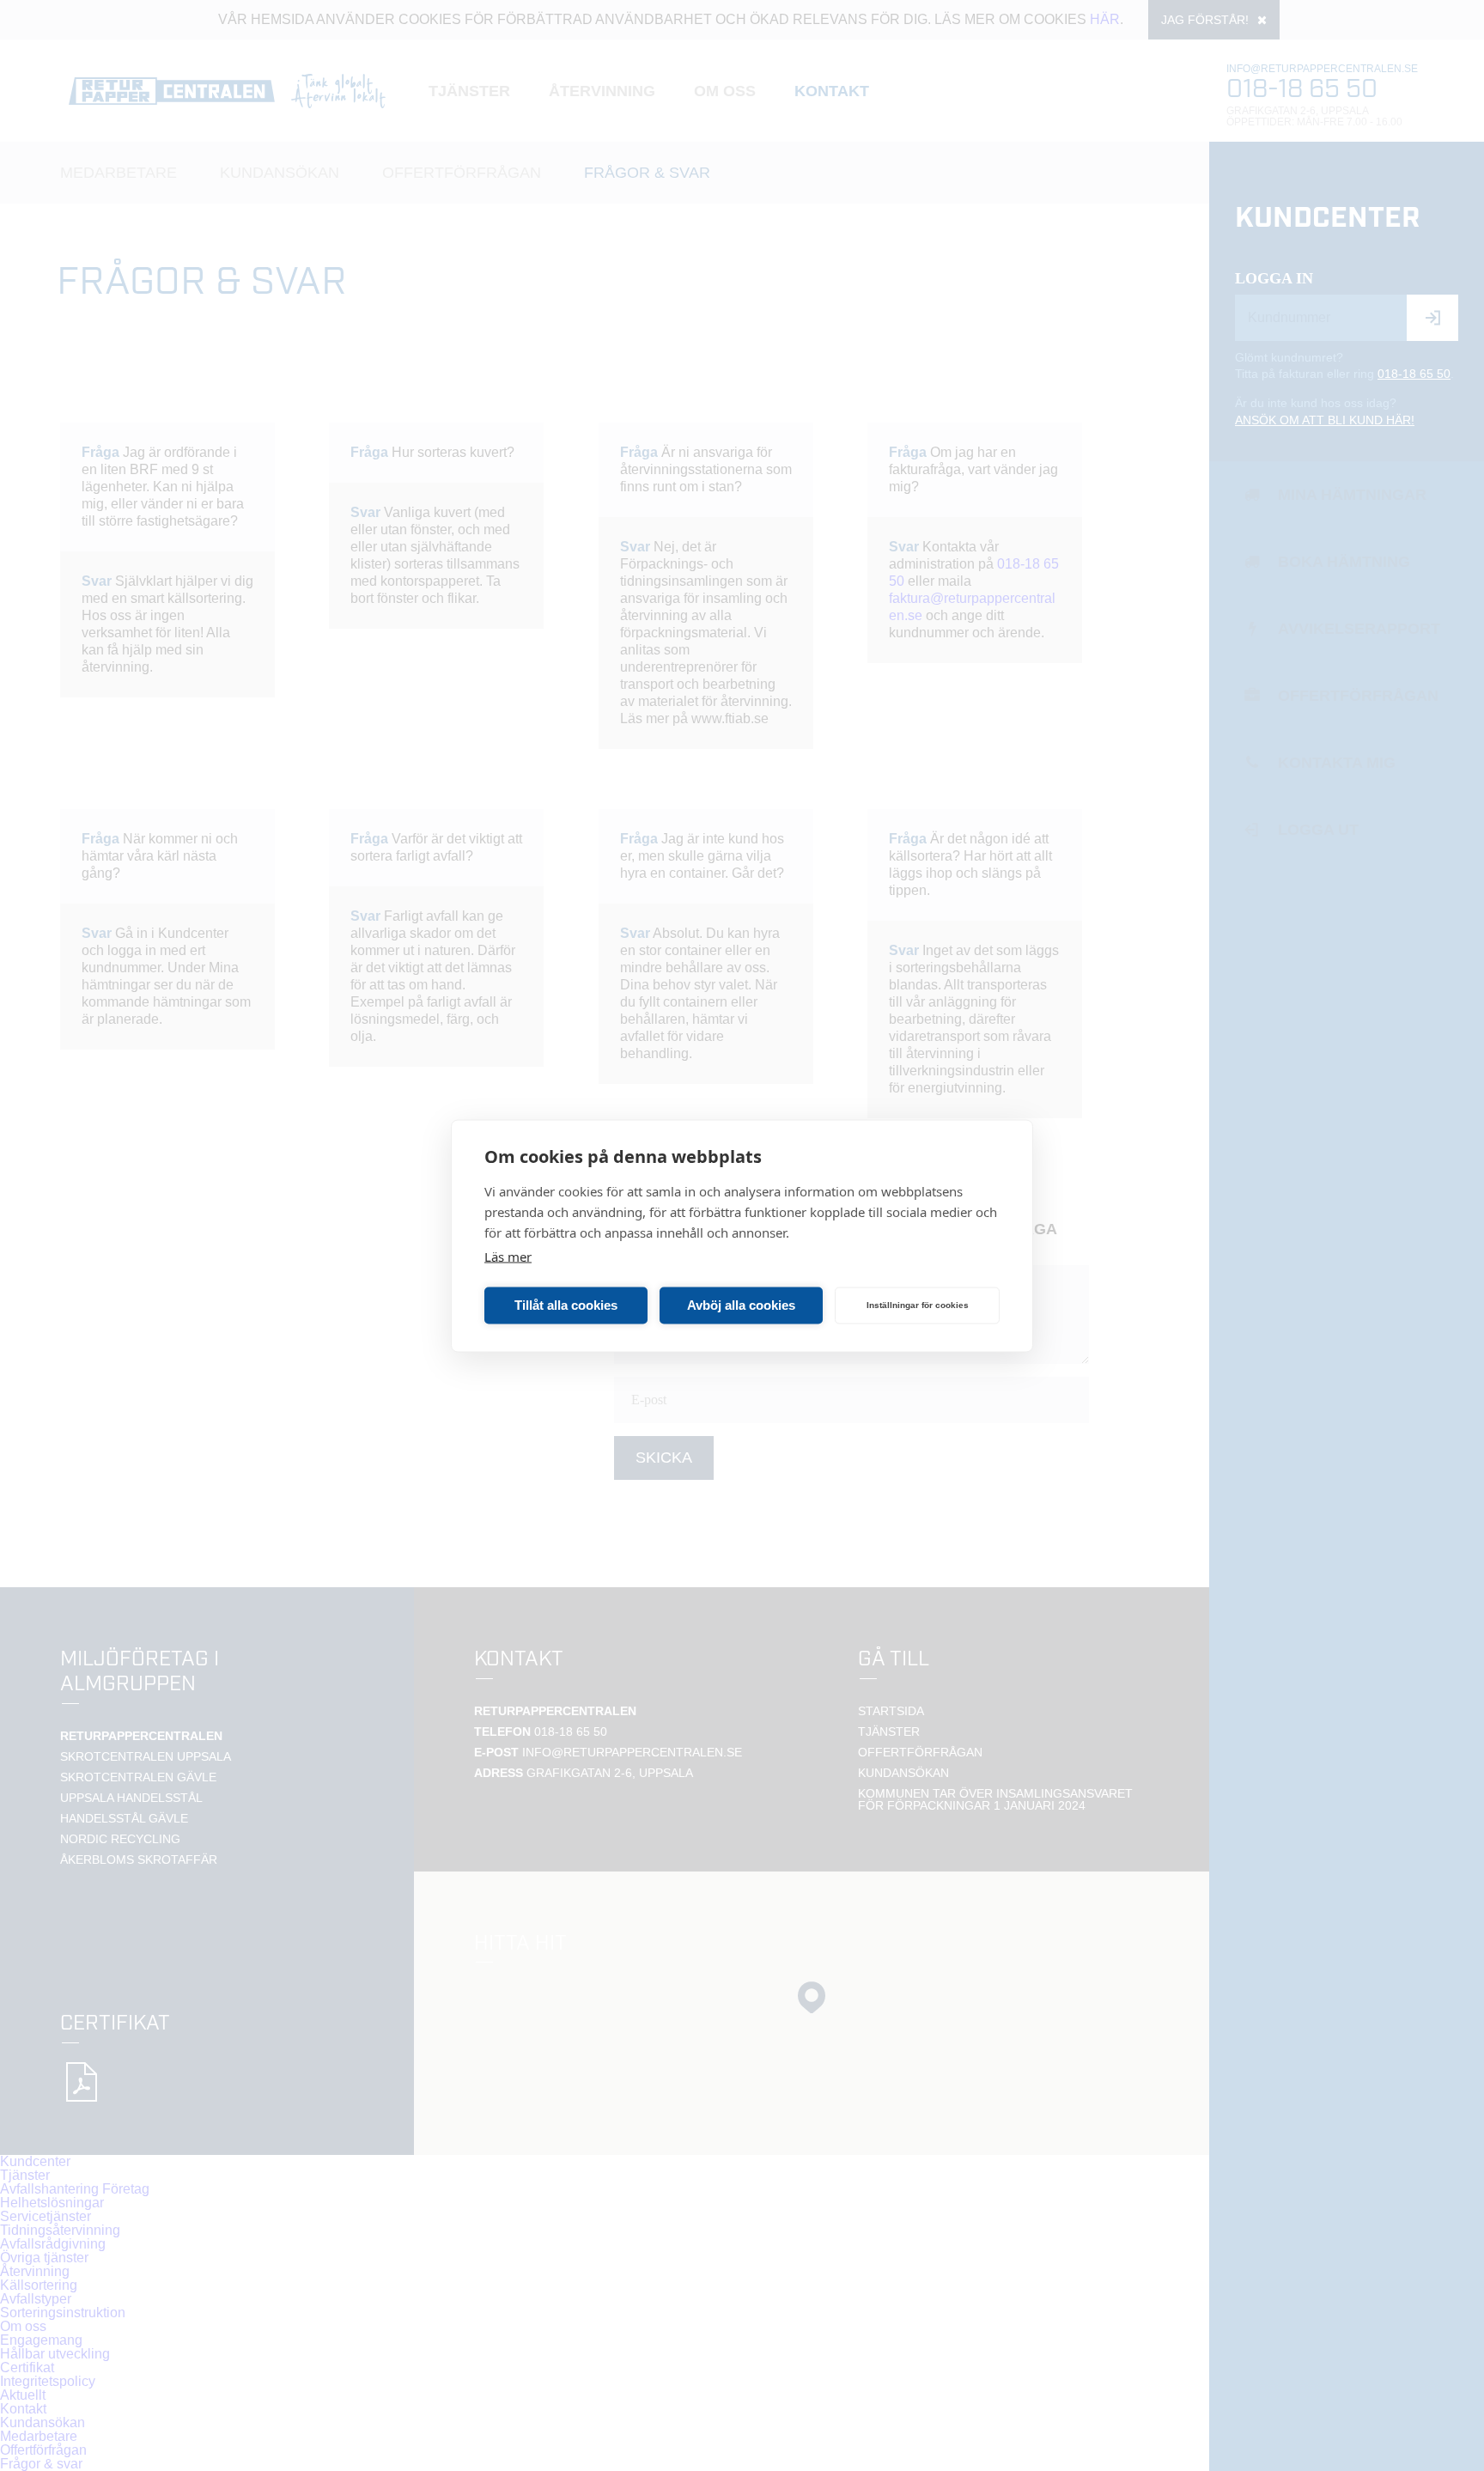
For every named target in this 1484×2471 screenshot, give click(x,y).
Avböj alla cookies (741, 1305)
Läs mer (508, 1256)
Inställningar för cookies (918, 1305)
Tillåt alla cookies (566, 1305)
